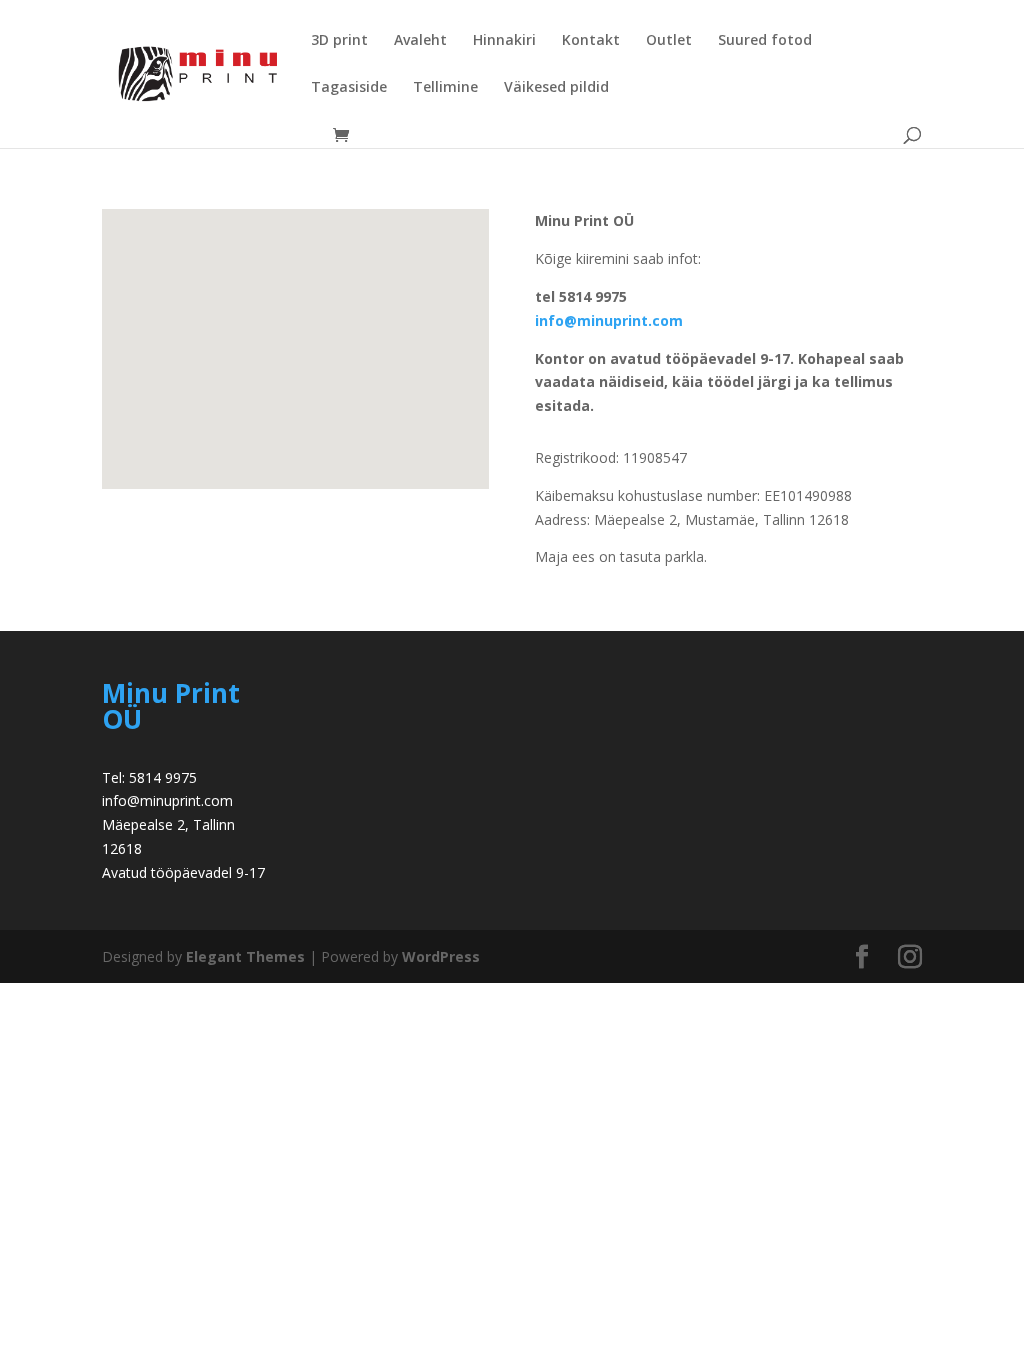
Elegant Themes (245, 956)
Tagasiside (349, 88)
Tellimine (445, 88)
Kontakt (591, 41)
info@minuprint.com (609, 320)
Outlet (669, 41)
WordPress (441, 956)
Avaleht (420, 41)
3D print (339, 41)
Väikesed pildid (556, 88)
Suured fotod (765, 41)
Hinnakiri (504, 41)
